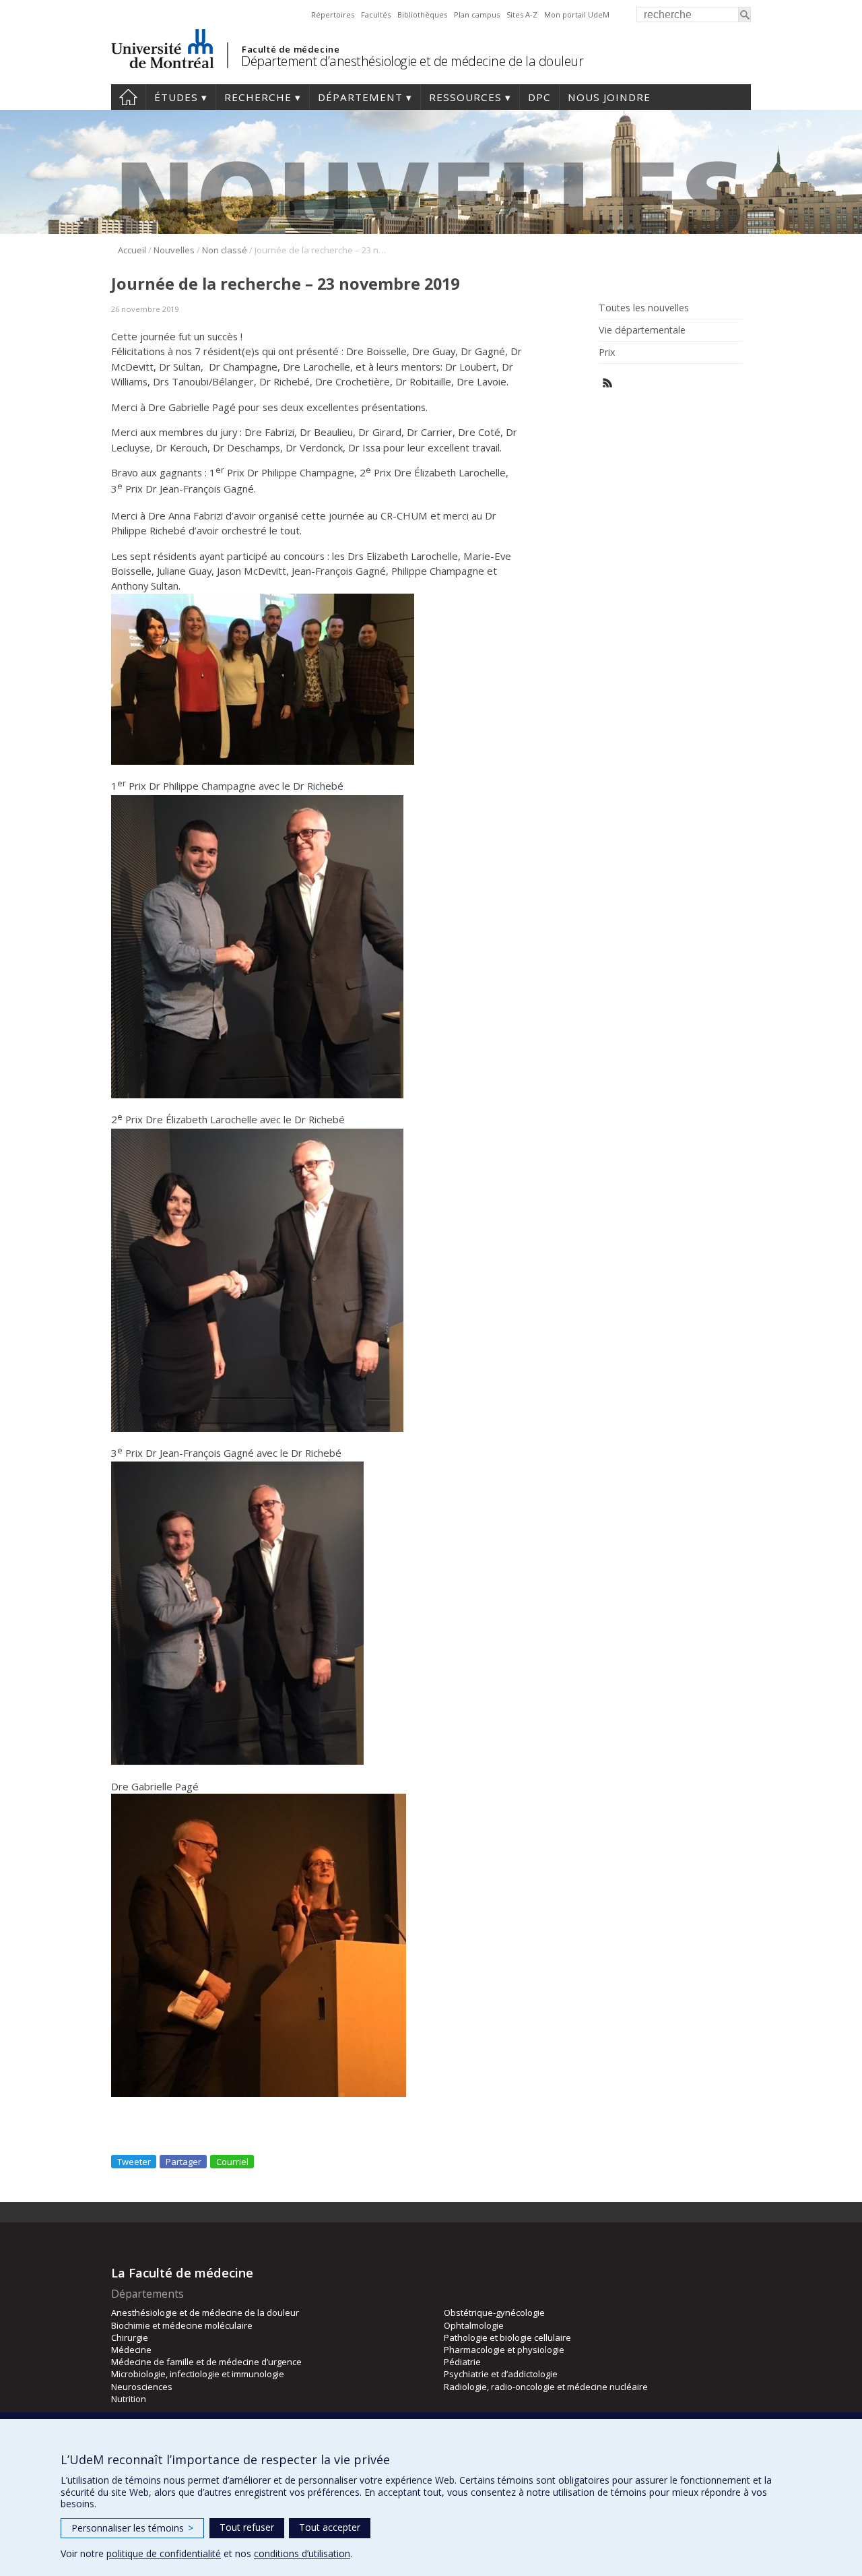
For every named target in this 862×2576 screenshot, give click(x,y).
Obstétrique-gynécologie (494, 2313)
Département (360, 97)
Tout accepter (330, 2527)
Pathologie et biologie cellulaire (507, 2337)
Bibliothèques (422, 14)
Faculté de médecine (291, 49)
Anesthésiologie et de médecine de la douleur (205, 2313)
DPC (539, 97)
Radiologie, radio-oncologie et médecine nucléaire (546, 2387)
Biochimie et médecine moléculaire (182, 2325)
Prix (607, 352)
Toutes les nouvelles (644, 308)
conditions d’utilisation (302, 2553)
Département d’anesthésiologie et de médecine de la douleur (412, 61)
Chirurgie (130, 2337)
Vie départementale (642, 330)
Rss (608, 383)
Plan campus (477, 14)
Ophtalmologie (474, 2325)
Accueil (128, 97)
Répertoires (333, 14)
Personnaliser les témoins (132, 2528)
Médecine (131, 2350)
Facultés (376, 14)
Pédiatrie (462, 2362)
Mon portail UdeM (577, 14)
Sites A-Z (522, 14)
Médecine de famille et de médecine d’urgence (206, 2362)
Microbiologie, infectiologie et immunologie (198, 2374)
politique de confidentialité (164, 2553)
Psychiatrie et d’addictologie (501, 2374)
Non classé (225, 250)
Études (176, 97)
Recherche (258, 97)
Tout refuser (247, 2527)
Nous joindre (609, 97)
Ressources (465, 97)
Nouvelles (174, 250)
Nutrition (129, 2399)
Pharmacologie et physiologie (504, 2350)
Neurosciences (142, 2387)
